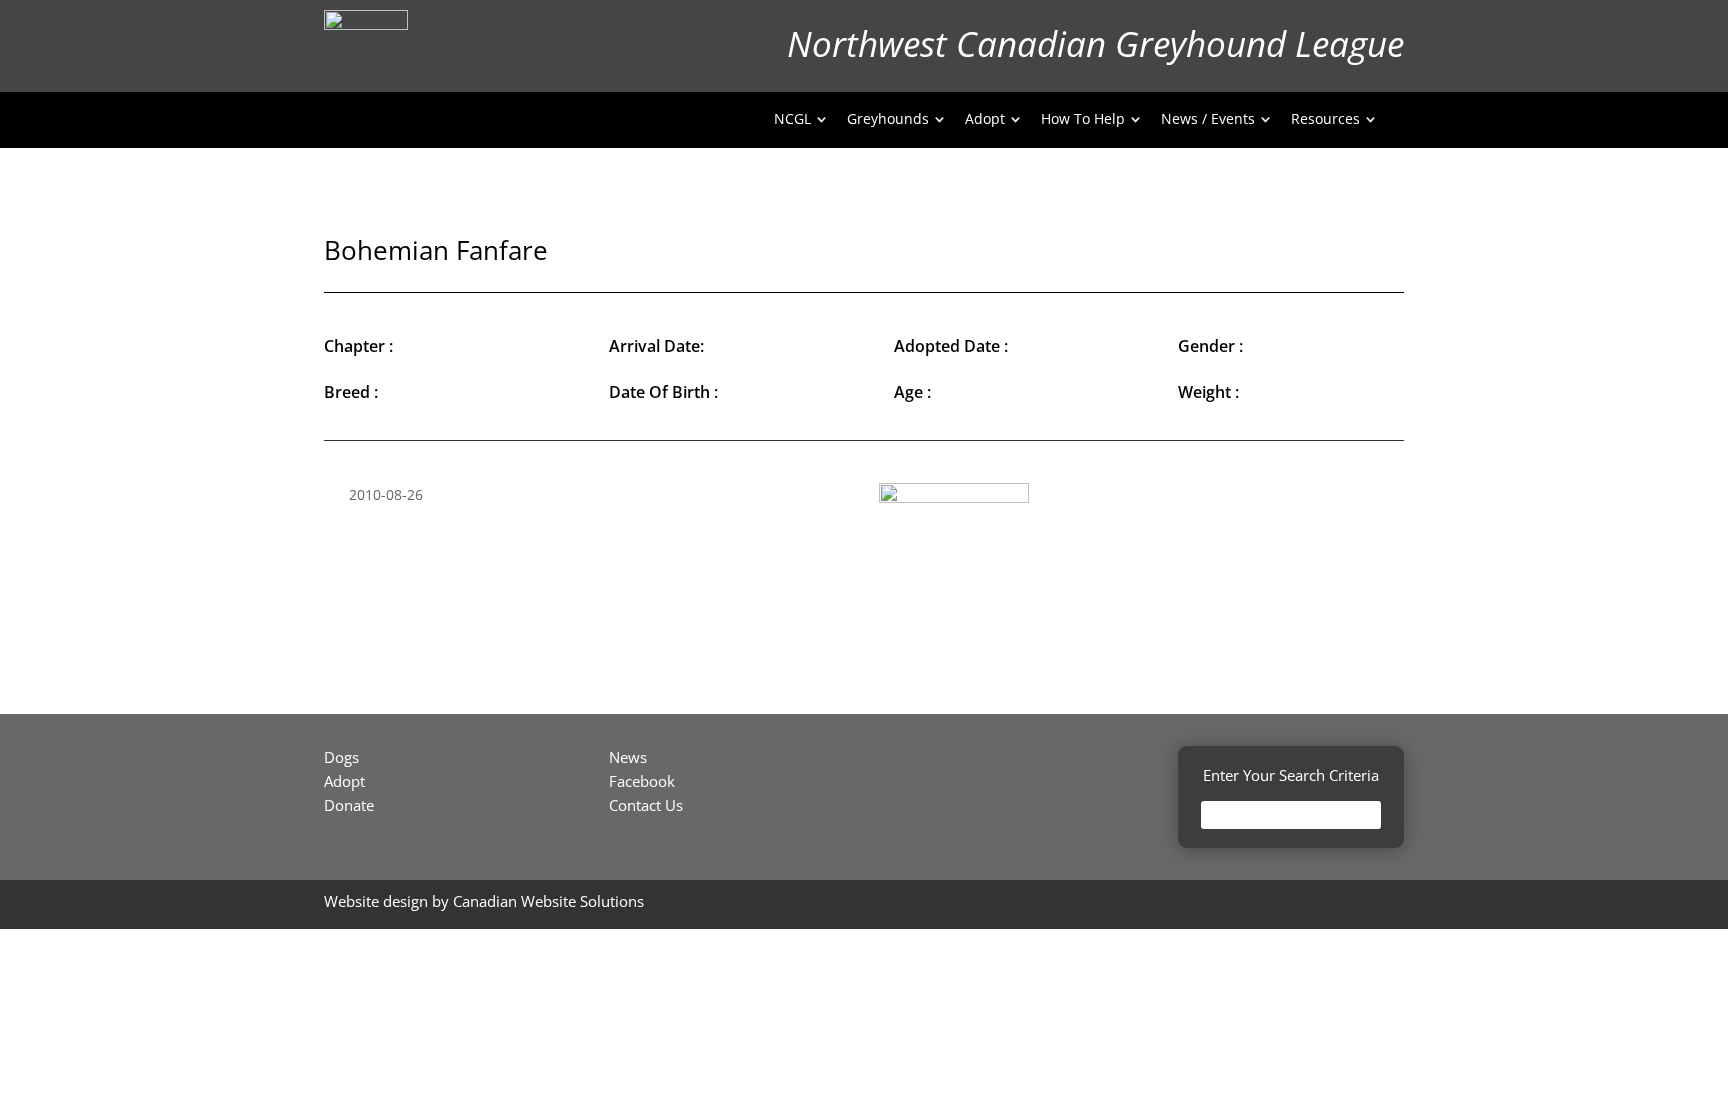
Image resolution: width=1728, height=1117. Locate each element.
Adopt (344, 781)
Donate (349, 805)
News (628, 757)
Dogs (341, 757)
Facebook (642, 781)
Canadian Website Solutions (548, 901)
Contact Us (646, 805)
